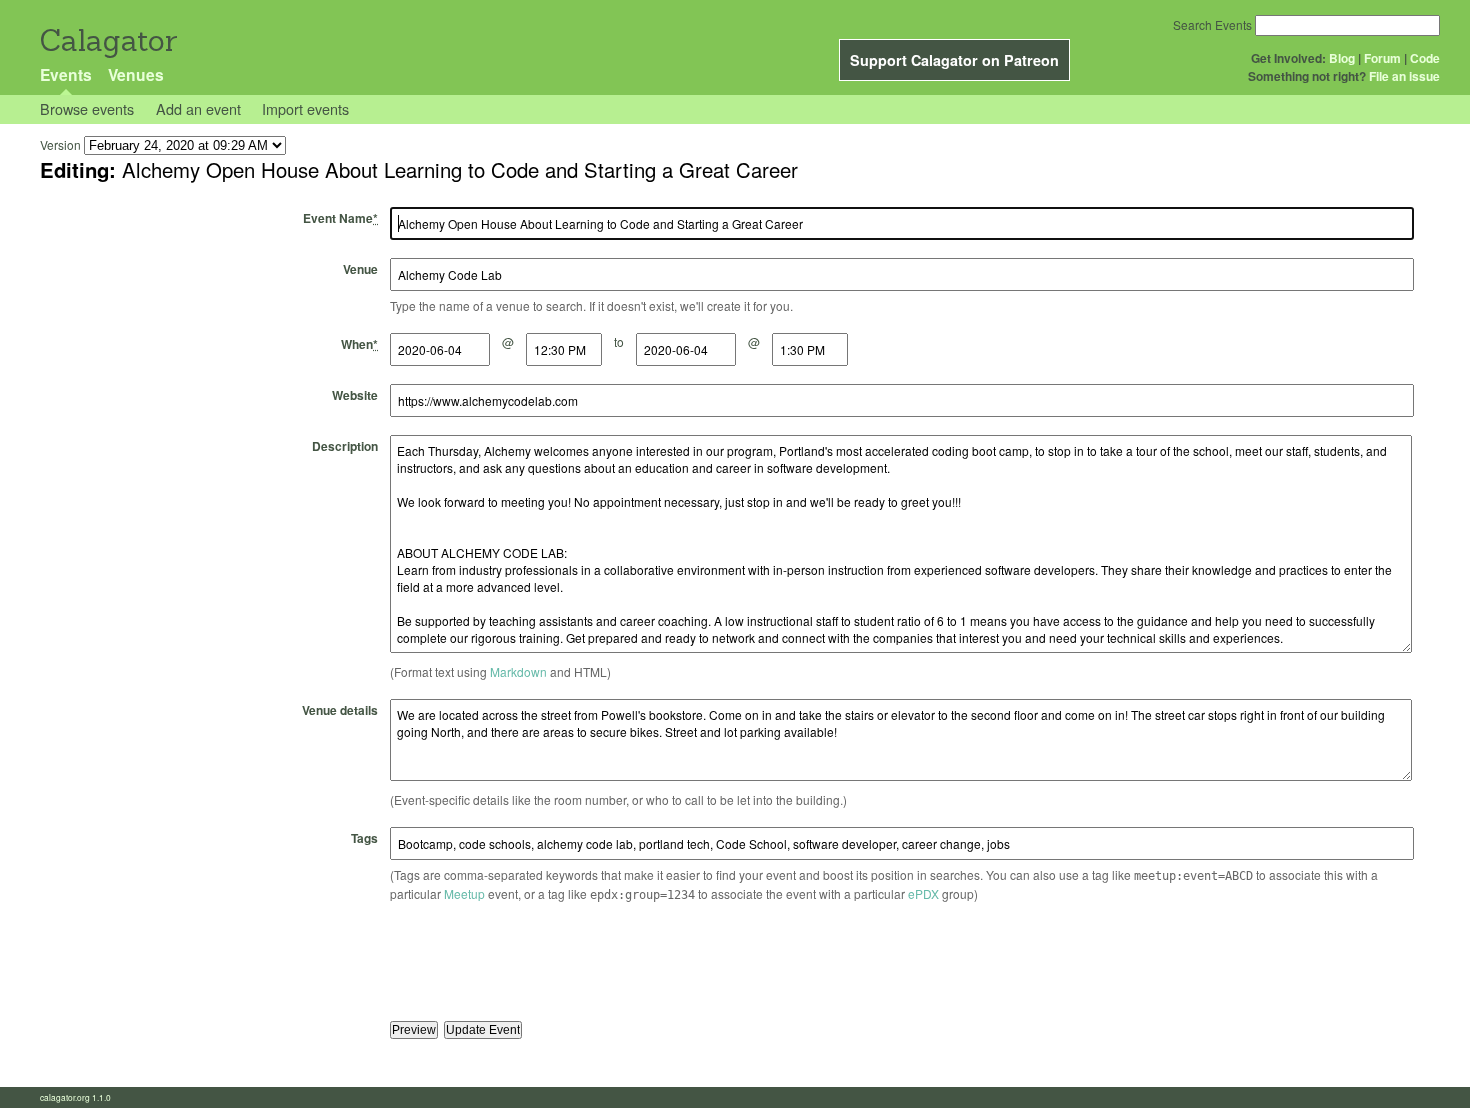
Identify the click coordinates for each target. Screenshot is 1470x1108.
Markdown (518, 671)
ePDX (923, 893)
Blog (1342, 58)
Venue (360, 269)
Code (1425, 58)
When (359, 344)
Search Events (1212, 24)
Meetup (464, 893)
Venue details (340, 710)
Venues (136, 74)
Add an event (198, 108)
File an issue (1404, 76)
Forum (1382, 58)
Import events (305, 108)
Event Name (340, 218)
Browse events (87, 108)
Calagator (107, 40)
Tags (364, 838)
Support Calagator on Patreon (954, 60)
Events (66, 74)
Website (355, 395)
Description (345, 446)
